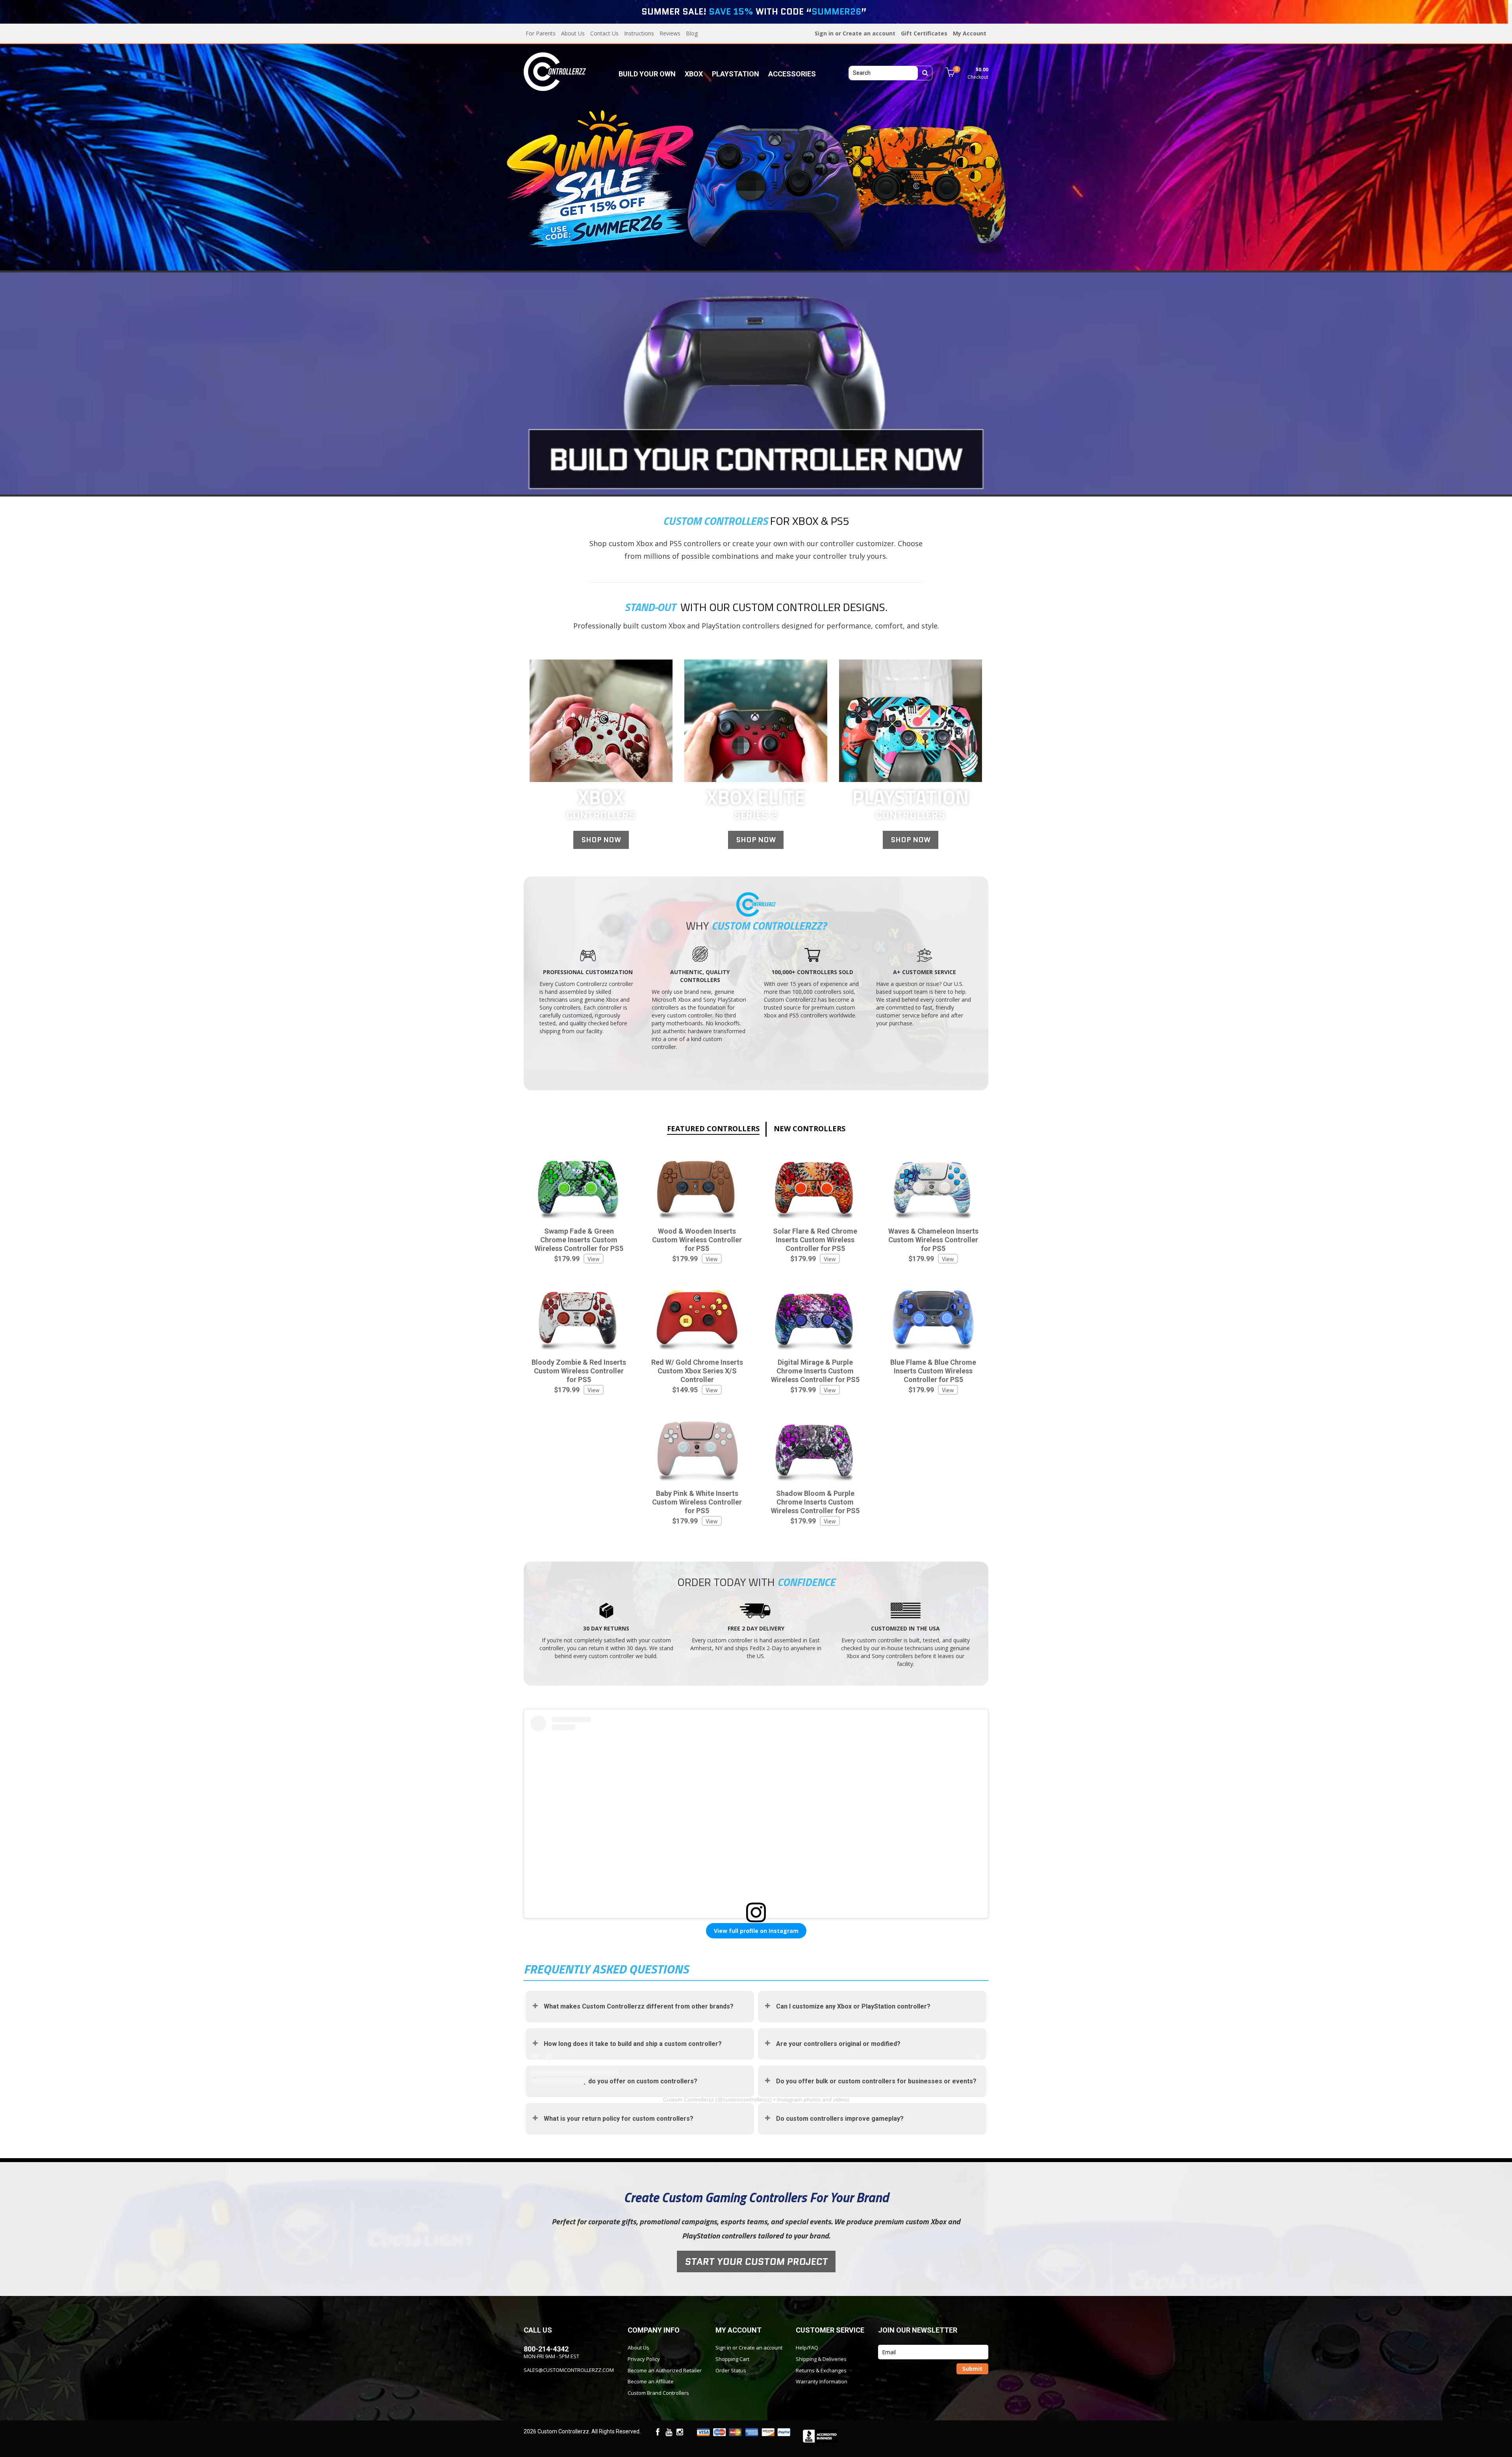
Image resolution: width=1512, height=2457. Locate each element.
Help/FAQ (807, 2348)
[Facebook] (658, 2433)
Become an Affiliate (651, 2381)
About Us (573, 33)
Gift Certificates (924, 33)
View (594, 1259)
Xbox (694, 74)
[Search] (925, 73)
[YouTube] (669, 2433)
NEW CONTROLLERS (810, 1128)
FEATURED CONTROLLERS (713, 1128)
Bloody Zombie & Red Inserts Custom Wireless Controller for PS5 (579, 1371)
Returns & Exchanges (821, 2370)
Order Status (731, 2370)
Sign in (824, 33)
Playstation (736, 74)
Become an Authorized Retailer (665, 2370)
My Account (970, 33)
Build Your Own (647, 74)
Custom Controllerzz (688, 2099)
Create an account (869, 33)
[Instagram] (680, 2433)
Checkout (978, 77)
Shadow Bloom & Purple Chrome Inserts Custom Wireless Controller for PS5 (815, 1502)
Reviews (670, 33)
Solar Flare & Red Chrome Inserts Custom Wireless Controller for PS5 (815, 1240)
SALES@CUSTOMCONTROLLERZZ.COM (569, 2370)
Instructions (639, 33)
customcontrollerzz (746, 2099)
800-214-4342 (546, 2349)
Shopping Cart (732, 2359)
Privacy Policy (644, 2359)
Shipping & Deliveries (821, 2359)
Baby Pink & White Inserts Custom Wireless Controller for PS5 (697, 1502)
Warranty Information (822, 2381)
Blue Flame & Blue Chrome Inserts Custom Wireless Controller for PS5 (933, 1371)
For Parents (541, 33)
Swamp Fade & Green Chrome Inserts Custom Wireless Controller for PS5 (579, 1240)
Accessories (792, 74)
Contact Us (604, 33)
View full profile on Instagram (756, 1931)
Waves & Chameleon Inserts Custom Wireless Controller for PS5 (933, 1240)
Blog (692, 33)
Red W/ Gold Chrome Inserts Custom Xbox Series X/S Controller (697, 1371)
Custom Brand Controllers (658, 2393)
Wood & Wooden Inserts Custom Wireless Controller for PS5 (697, 1240)
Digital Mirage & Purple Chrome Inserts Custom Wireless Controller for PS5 (815, 1371)
